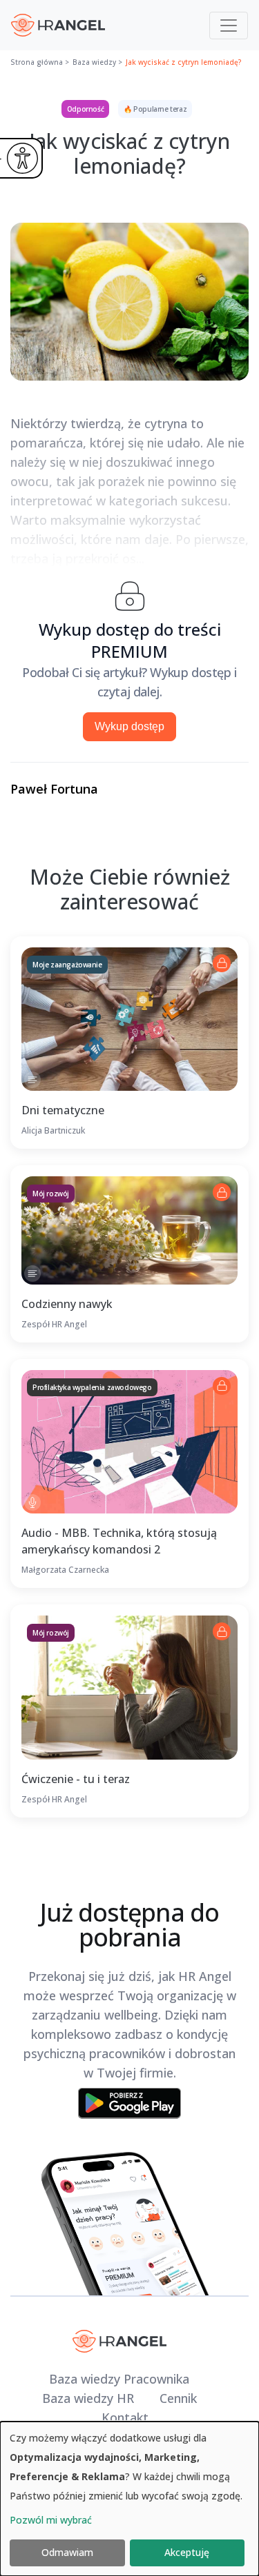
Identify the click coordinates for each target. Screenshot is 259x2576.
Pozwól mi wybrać (51, 2520)
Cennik (178, 2398)
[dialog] (129, 2499)
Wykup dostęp (129, 726)
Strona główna (37, 62)
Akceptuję (187, 2552)
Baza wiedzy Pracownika (119, 2379)
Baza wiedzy (94, 62)
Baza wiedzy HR (88, 2398)
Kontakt (125, 2417)
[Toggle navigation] (229, 26)
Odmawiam (67, 2552)
